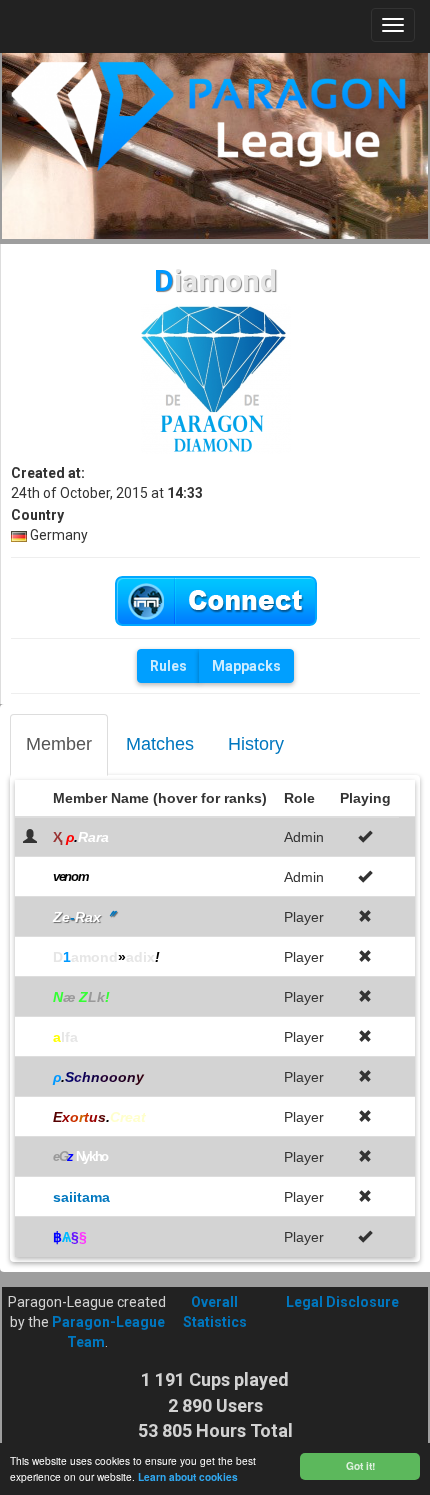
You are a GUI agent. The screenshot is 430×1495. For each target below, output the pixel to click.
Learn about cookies (188, 1477)
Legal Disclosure (342, 1302)
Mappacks (246, 666)
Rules (168, 666)
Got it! (360, 1466)
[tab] (59, 745)
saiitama (81, 1197)
